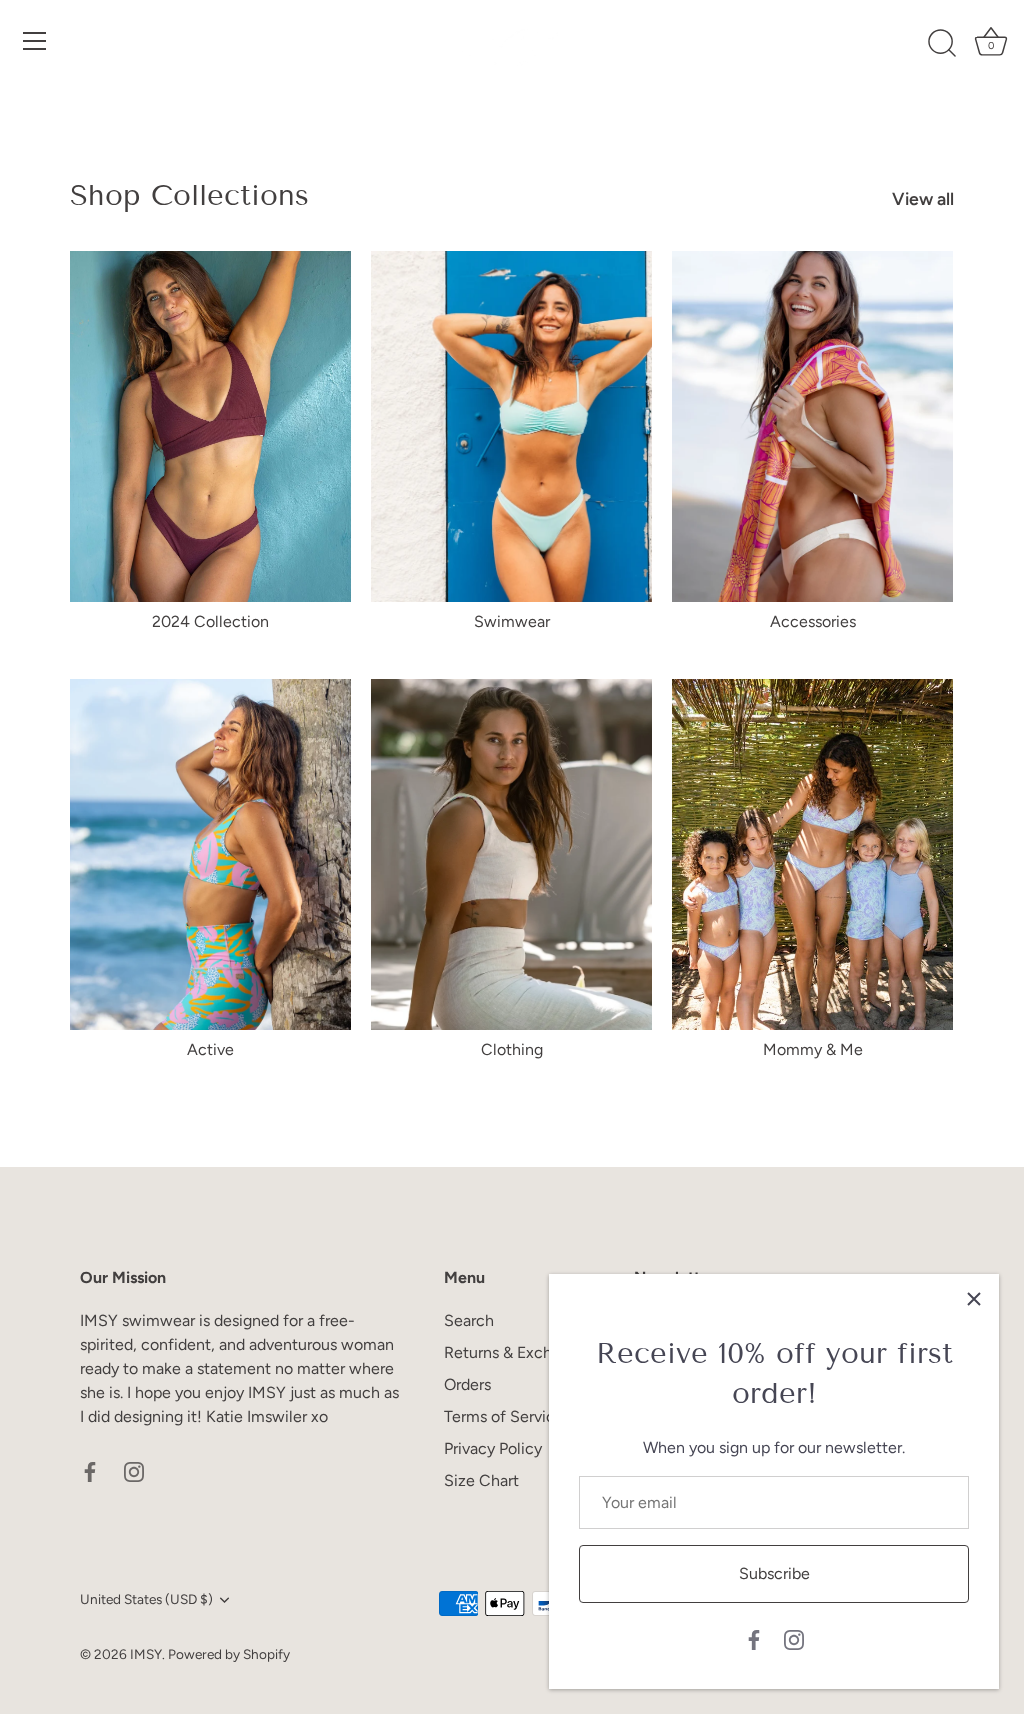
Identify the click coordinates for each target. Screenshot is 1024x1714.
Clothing (512, 1049)
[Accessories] (812, 426)
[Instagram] (794, 1638)
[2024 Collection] (210, 426)
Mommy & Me (813, 1049)
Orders (467, 1384)
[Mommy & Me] (812, 854)
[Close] (974, 1299)
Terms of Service (504, 1416)
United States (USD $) (146, 1599)
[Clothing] (511, 854)
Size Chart (481, 1480)
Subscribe (774, 1573)
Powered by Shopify (229, 1654)
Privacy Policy (493, 1448)
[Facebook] (754, 1638)
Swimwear (512, 621)
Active (210, 1049)
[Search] (942, 44)
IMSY (146, 1654)
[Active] (210, 854)
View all (923, 198)
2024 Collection (210, 621)
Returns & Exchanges (519, 1352)
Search (469, 1320)
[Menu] (35, 41)
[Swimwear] (511, 426)
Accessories (813, 621)
